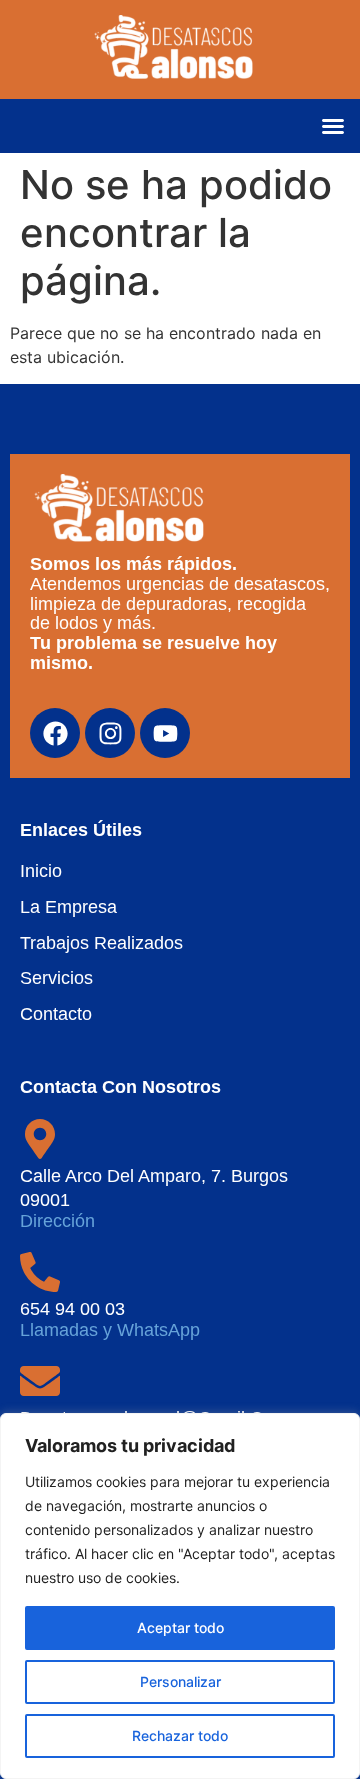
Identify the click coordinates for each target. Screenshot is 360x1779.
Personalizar (180, 1681)
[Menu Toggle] (333, 126)
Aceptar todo (180, 1627)
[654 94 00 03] (40, 1272)
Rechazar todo (180, 1735)
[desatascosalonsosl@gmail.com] (40, 1381)
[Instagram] (110, 733)
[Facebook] (55, 733)
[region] (180, 1596)
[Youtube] (165, 733)
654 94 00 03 (72, 1309)
